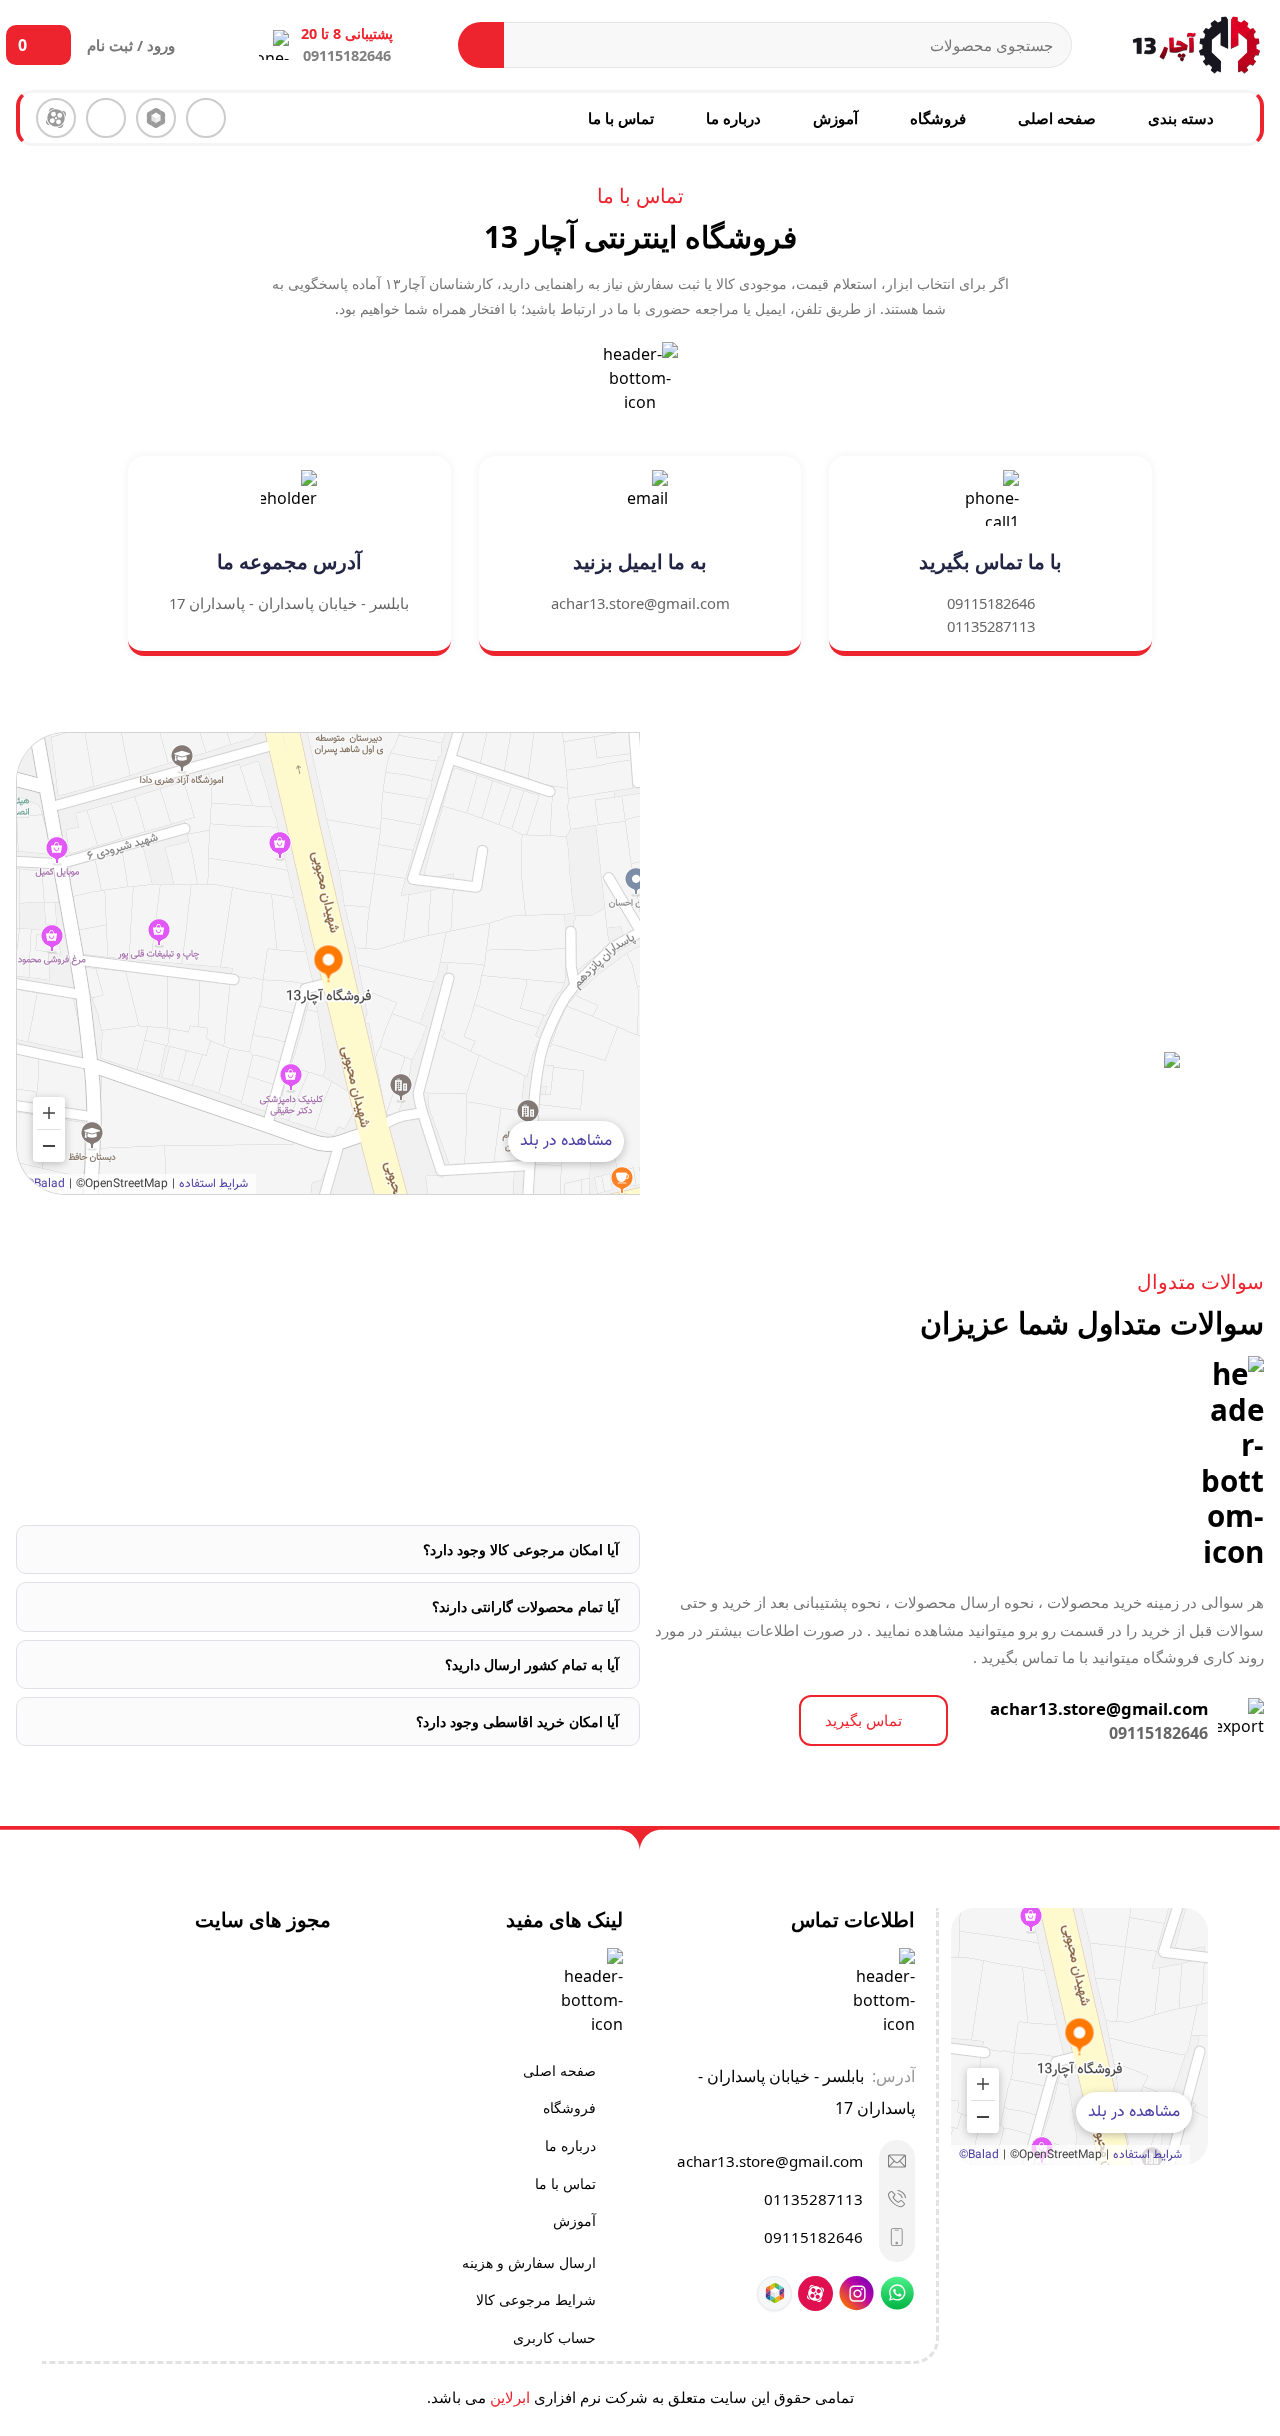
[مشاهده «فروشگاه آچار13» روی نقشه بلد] (328, 963)
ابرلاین (510, 2397)
